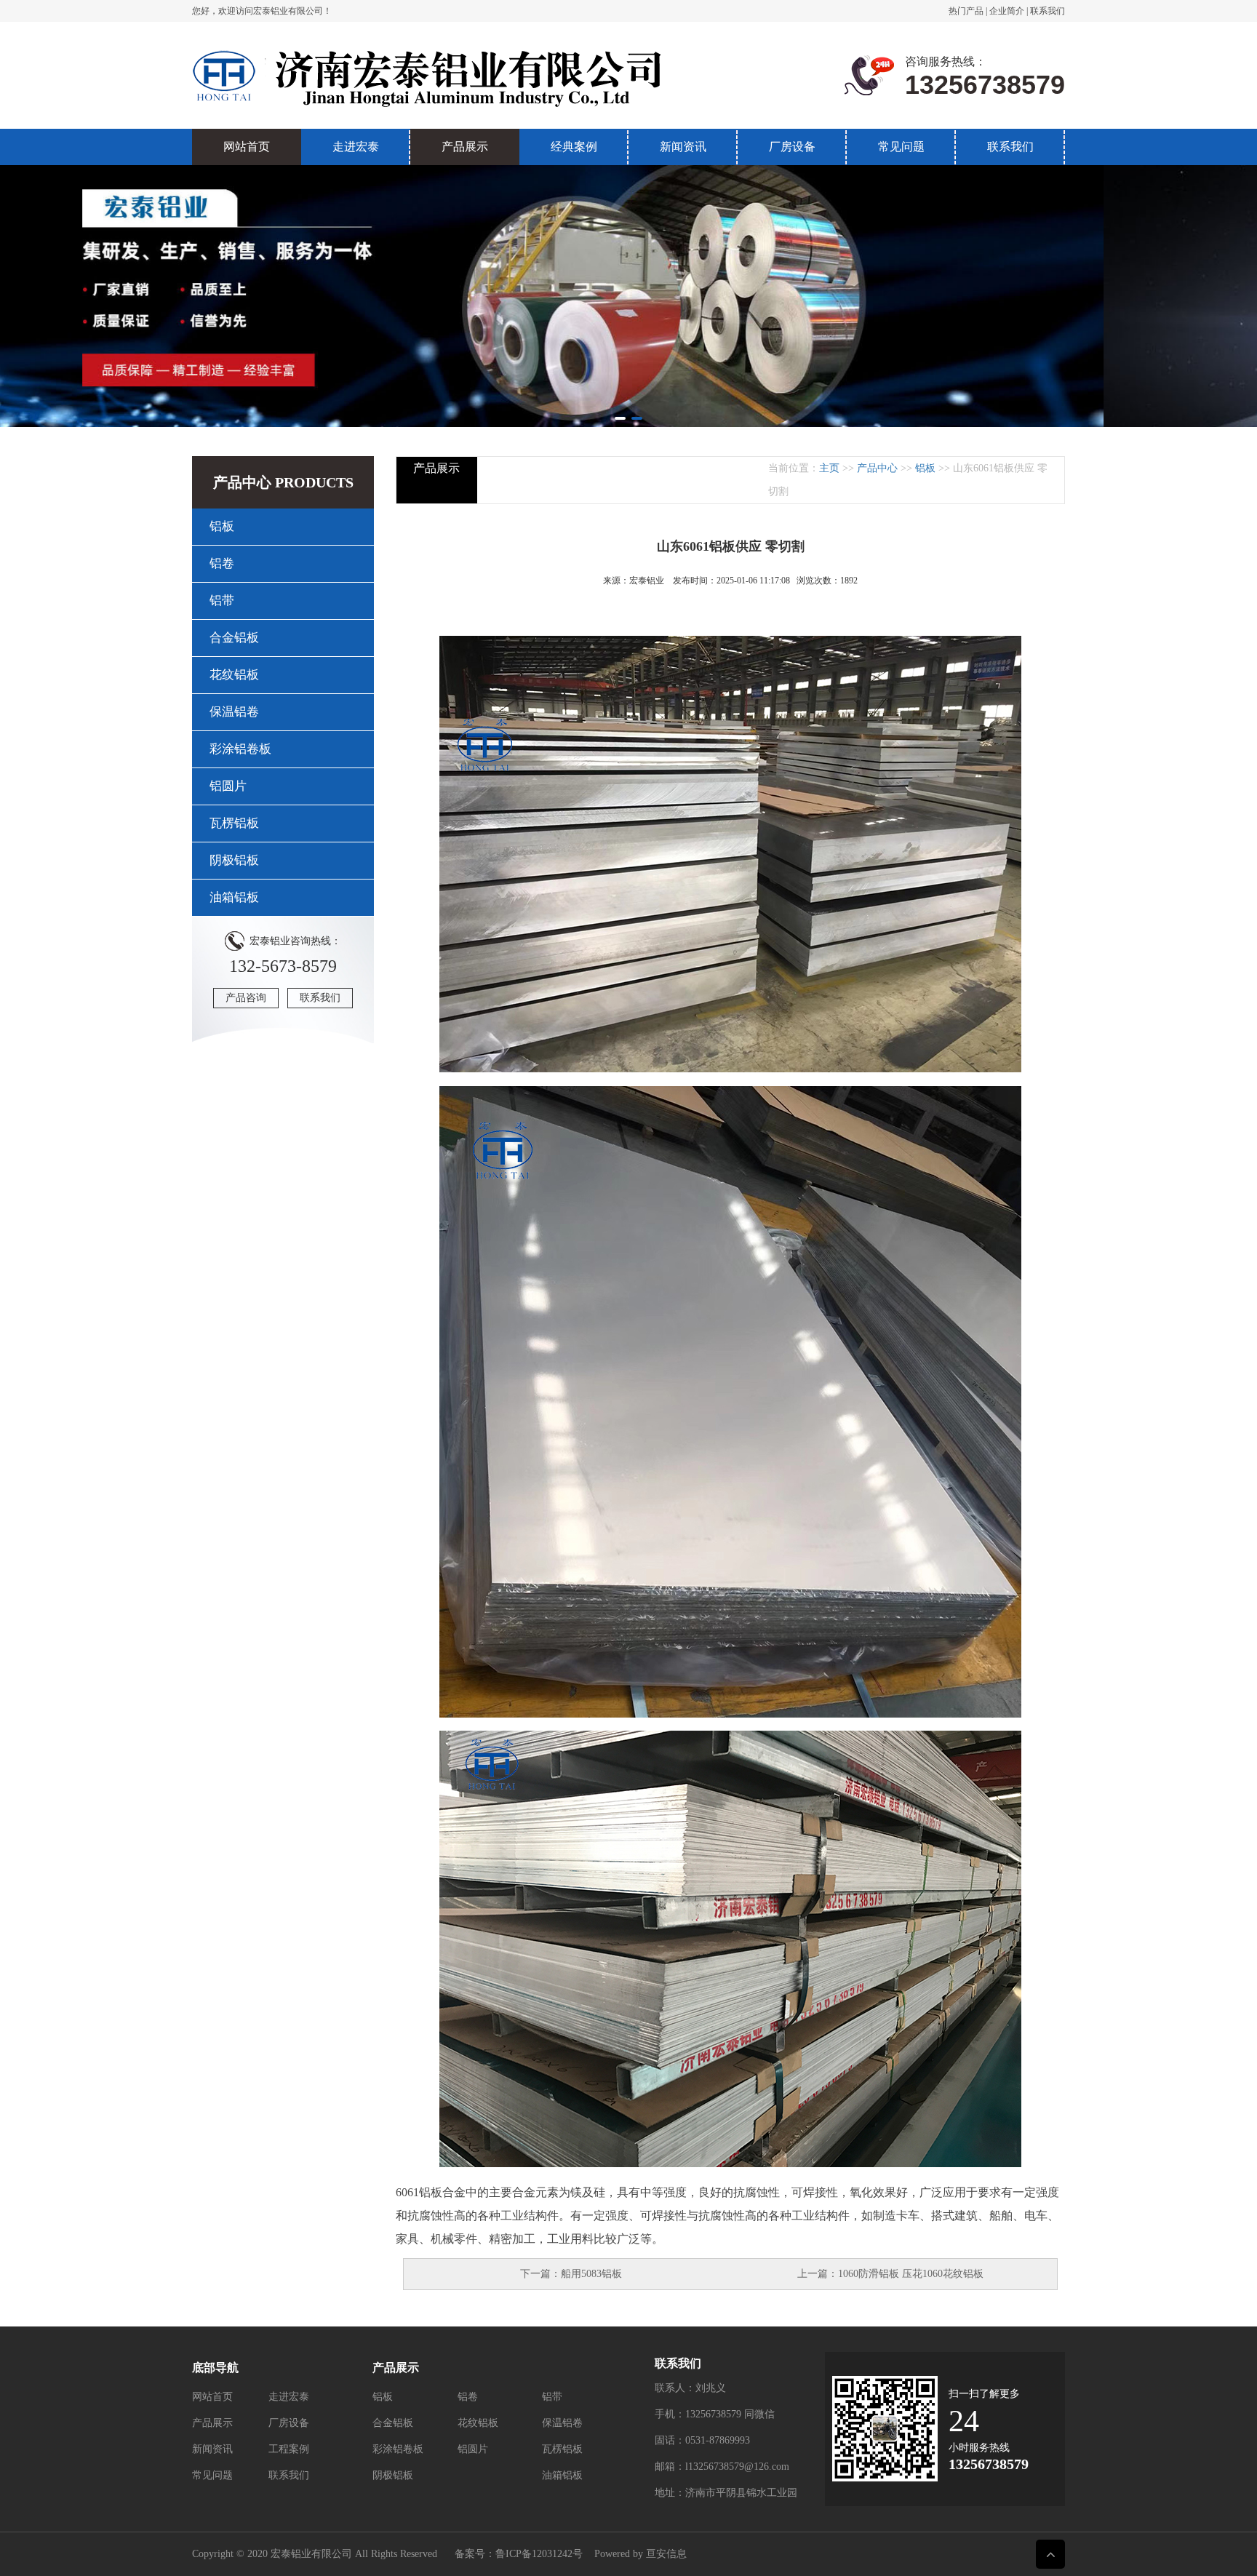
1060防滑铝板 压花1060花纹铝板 (911, 2274)
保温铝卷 (234, 712)
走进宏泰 (356, 147)
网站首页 (247, 147)
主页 (829, 468)
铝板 (222, 526)
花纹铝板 (234, 675)
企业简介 (1007, 11)
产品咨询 (246, 998)
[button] (620, 418)
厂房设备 (792, 147)
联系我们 (1047, 11)
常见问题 (901, 147)
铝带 (222, 601)
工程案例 (289, 2449)
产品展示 (465, 147)
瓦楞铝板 (234, 823)
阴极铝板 (234, 860)
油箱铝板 (234, 897)
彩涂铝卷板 (240, 749)
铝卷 (222, 563)
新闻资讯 (683, 147)
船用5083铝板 (591, 2274)
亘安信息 (666, 2554)
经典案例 (574, 147)
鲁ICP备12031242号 (539, 2554)
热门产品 (966, 11)
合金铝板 (234, 638)
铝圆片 (228, 786)
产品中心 (877, 468)
